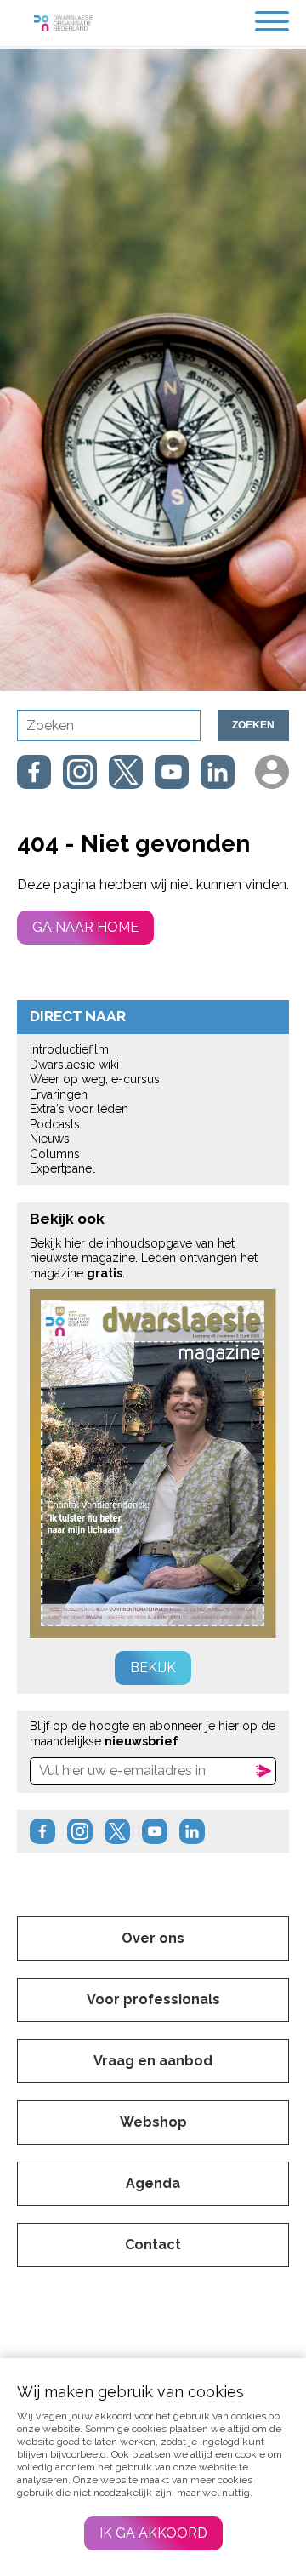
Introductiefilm (69, 1049)
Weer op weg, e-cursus (95, 1079)
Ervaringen (59, 1094)
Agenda (153, 2183)
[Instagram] (80, 772)
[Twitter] (126, 772)
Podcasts (55, 1124)
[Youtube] (172, 772)
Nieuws (50, 1139)
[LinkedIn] (218, 772)
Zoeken (253, 725)
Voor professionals (153, 1999)
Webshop (153, 2122)
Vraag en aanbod (153, 2061)
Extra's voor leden (79, 1109)
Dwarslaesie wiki (74, 1065)
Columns (55, 1154)
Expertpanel (62, 1168)
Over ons (153, 1938)
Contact (153, 2245)
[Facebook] (34, 772)
